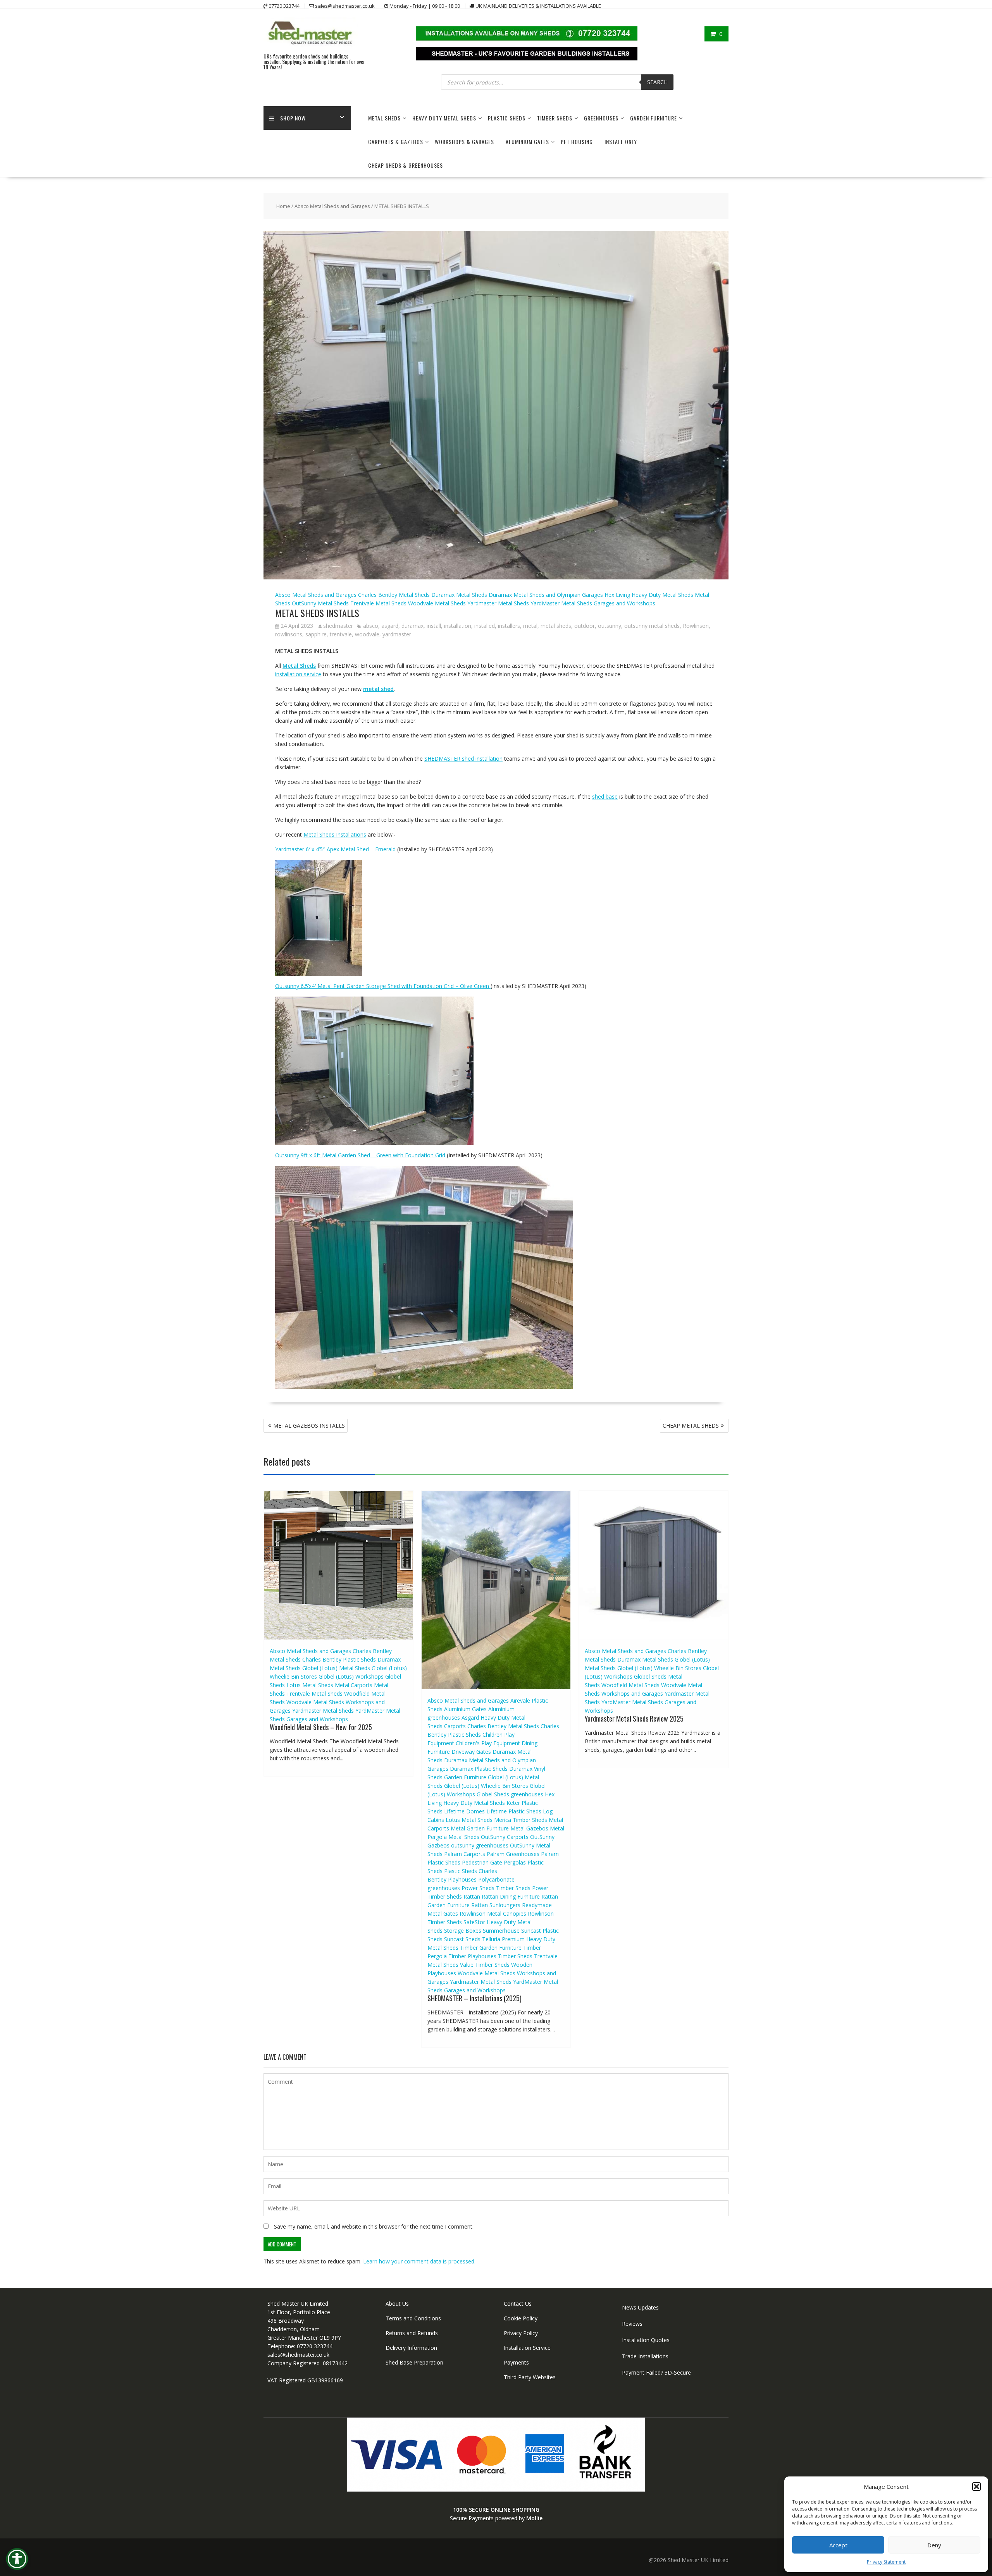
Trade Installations (645, 2356)
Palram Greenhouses (513, 1854)
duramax (412, 626)
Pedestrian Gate (482, 1862)
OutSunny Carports (505, 1837)
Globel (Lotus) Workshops (351, 1676)
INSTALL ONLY (621, 142)
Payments (516, 2362)
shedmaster (338, 626)
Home (283, 206)
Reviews (632, 2324)
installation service (298, 674)
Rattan (472, 1896)
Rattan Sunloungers (496, 1905)
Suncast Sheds (462, 1939)
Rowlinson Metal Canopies (493, 1914)
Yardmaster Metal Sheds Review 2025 (634, 1718)
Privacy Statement (886, 2562)
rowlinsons (289, 634)
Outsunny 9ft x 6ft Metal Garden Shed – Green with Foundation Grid (360, 1155)
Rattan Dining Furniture (511, 1896)
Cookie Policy (521, 2318)
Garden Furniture (654, 118)
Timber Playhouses (472, 1956)
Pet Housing (577, 142)
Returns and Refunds (412, 2333)
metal (530, 626)
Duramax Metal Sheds (459, 595)
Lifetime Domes (464, 1811)
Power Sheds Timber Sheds (496, 1888)
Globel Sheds (493, 1794)
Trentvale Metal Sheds (378, 603)
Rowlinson (696, 626)
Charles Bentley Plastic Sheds (339, 1659)
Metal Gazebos (529, 1828)
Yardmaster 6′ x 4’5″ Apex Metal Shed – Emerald (336, 849)
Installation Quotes (646, 2340)
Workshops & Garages (464, 142)
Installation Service (527, 2348)
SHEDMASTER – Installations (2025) (474, 1998)
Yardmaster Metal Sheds (498, 603)
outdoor (585, 626)
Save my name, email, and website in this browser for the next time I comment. (374, 2226)
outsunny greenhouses (480, 1845)
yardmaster (397, 634)
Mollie (534, 2518)
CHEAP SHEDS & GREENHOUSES (406, 165)
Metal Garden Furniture (480, 1828)
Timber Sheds (555, 118)
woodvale (367, 634)
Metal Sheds (384, 118)
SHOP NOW (293, 118)
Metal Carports (354, 1685)
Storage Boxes (463, 1931)
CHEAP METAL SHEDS (691, 1425)
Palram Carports (465, 1854)
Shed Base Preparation (414, 2362)
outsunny (610, 626)
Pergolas (515, 1862)
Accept (838, 2545)
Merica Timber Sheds (521, 1820)
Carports (455, 1726)
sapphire (316, 634)
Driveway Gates (471, 1752)
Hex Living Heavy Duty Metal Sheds (649, 595)
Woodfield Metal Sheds (630, 1685)
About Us (397, 2304)
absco (371, 626)
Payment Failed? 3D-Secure (656, 2372)
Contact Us (518, 2304)
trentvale (341, 634)
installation (458, 626)
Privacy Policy (521, 2333)
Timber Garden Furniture (491, 1948)
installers (509, 626)
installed (485, 626)
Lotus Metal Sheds (310, 1685)
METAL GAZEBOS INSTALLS (309, 1425)
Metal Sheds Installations (335, 834)
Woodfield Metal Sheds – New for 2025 (321, 1727)
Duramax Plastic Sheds (479, 1769)
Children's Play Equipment (488, 1743)
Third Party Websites (530, 2377)
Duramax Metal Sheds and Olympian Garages (546, 595)
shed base (605, 797)
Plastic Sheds (507, 118)
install (434, 626)
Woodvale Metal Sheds (437, 603)
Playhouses (462, 1879)
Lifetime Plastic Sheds (514, 1811)
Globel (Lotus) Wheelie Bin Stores (486, 1786)
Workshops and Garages (632, 1694)
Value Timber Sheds (485, 1965)
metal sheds (556, 626)
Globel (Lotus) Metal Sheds (336, 1668)
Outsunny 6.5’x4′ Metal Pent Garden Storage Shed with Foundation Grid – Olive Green (383, 986)
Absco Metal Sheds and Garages (332, 206)
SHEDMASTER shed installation (463, 759)
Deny (934, 2545)
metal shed (378, 689)
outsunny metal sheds (652, 626)
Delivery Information (411, 2348)
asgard (390, 626)
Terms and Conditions (413, 2318)
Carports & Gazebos (396, 142)
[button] (976, 2487)
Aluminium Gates (527, 142)
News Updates (640, 2307)
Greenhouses (601, 118)
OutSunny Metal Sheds (320, 603)
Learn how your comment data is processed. (419, 2261)
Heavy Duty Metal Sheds (444, 118)
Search (657, 82)
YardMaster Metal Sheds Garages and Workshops (593, 603)
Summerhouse (501, 1931)
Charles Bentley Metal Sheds (394, 595)
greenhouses (527, 1794)
